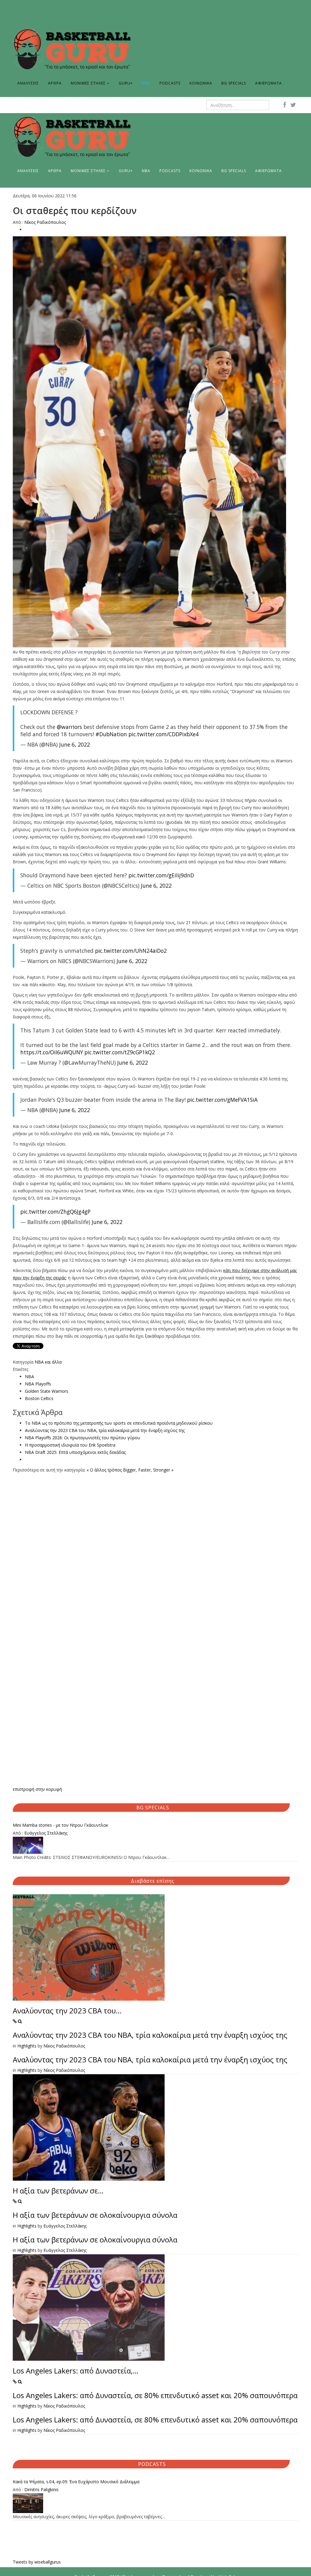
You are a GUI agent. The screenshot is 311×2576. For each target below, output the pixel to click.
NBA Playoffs (38, 1384)
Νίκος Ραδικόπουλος (45, 222)
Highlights (27, 2046)
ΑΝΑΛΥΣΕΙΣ (28, 83)
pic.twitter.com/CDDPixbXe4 (164, 734)
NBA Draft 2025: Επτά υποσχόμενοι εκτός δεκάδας (75, 1452)
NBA (146, 83)
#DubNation (111, 734)
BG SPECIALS (234, 83)
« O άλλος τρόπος (104, 1470)
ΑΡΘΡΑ (55, 83)
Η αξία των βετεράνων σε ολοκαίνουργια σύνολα (95, 2215)
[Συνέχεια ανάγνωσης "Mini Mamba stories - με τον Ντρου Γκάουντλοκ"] (155, 1845)
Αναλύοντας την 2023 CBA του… (67, 2011)
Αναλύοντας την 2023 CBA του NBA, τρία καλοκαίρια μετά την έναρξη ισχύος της (105, 1430)
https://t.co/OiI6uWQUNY (52, 1052)
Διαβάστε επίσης (153, 1881)
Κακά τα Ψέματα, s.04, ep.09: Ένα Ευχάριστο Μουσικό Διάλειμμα (76, 2482)
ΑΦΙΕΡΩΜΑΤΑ (268, 83)
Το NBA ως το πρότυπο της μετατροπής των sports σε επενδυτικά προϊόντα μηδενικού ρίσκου (119, 1423)
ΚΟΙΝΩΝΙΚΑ (201, 83)
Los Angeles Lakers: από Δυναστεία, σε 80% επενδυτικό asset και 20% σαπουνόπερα (155, 2395)
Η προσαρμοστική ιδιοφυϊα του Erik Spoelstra (70, 1445)
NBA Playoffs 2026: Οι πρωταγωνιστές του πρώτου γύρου (83, 1438)
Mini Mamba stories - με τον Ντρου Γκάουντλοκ (60, 1825)
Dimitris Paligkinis (41, 2489)
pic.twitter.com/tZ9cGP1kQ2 (120, 1052)
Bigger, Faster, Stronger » (148, 1470)
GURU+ (126, 83)
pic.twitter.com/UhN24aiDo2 (131, 951)
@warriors (69, 727)
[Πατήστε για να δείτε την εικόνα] (155, 442)
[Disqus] (155, 1550)
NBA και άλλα (48, 1362)
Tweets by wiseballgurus (37, 2562)
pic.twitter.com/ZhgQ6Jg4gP (55, 1212)
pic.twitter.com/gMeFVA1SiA (222, 1100)
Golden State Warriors (47, 1391)
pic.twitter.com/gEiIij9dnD (161, 875)
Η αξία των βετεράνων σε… (58, 2191)
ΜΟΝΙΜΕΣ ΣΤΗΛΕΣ (88, 83)
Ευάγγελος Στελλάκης (46, 1833)
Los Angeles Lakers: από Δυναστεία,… (76, 2371)
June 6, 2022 (75, 744)
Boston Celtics (39, 1398)
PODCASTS (170, 83)
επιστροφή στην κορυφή (37, 1789)
